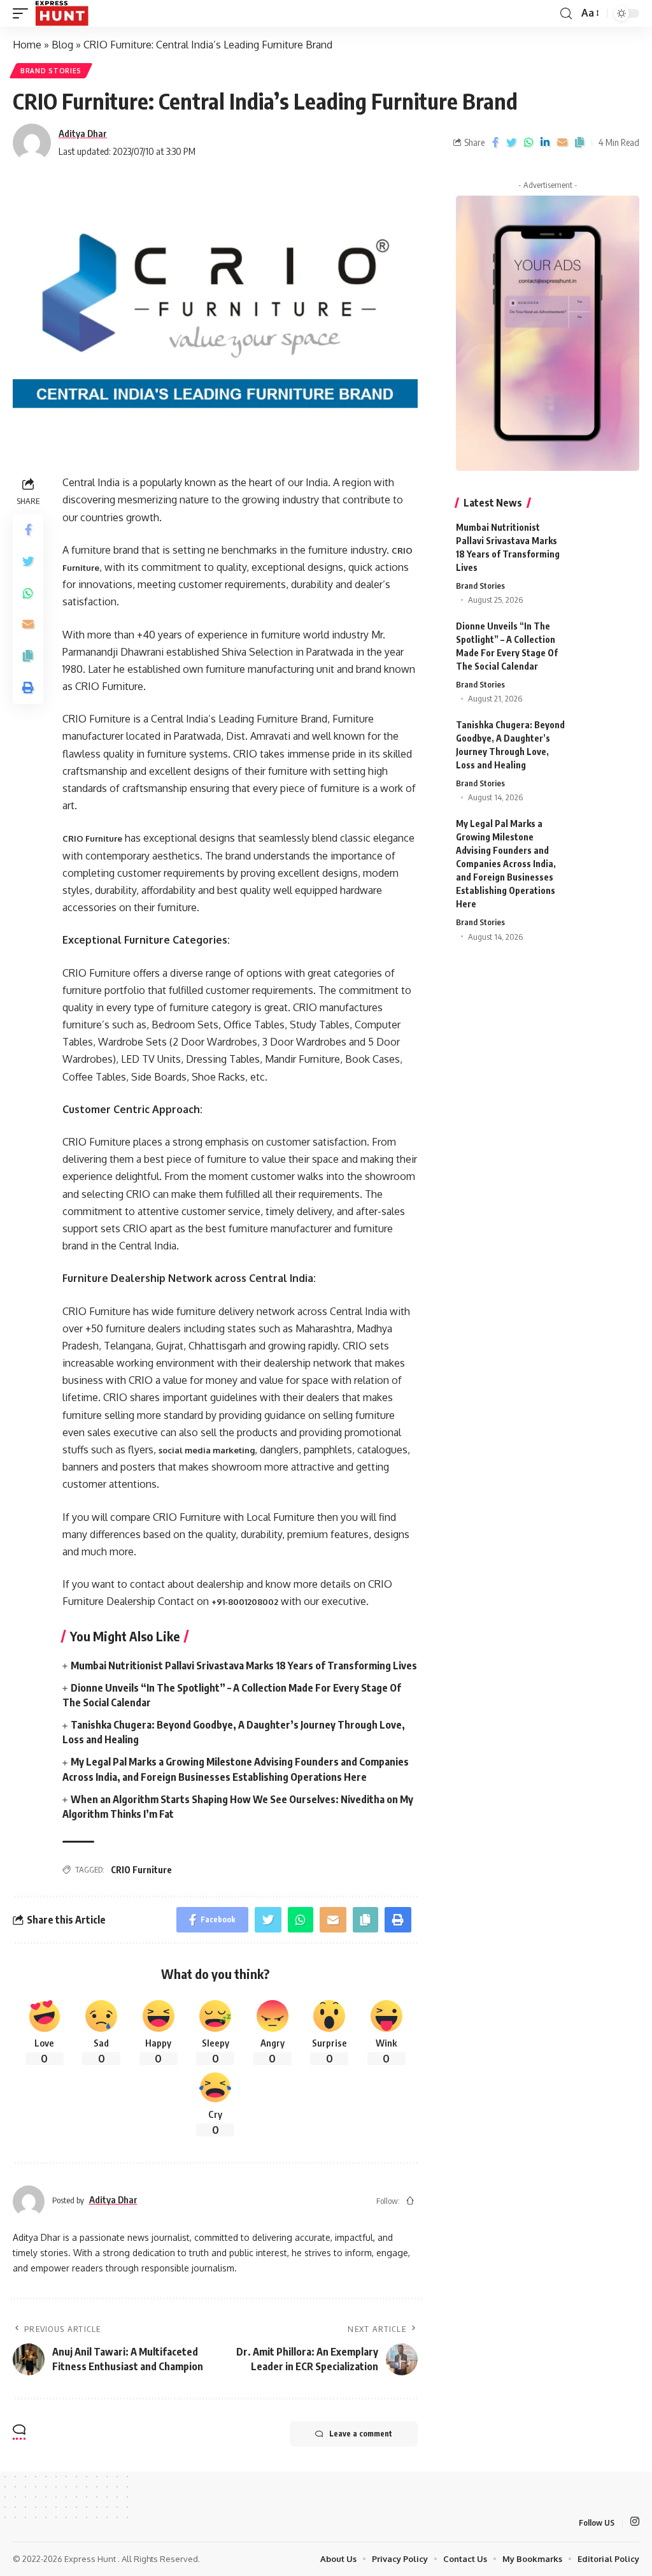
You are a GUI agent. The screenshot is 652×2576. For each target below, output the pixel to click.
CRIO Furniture (92, 838)
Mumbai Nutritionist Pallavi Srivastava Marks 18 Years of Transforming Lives (244, 1666)
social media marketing (207, 1450)
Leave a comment (361, 2434)
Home (27, 45)
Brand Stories (51, 71)
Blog (62, 45)
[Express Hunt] (62, 13)
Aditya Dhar (83, 133)
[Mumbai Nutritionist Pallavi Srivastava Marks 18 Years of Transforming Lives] (607, 544)
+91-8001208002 (245, 1602)
